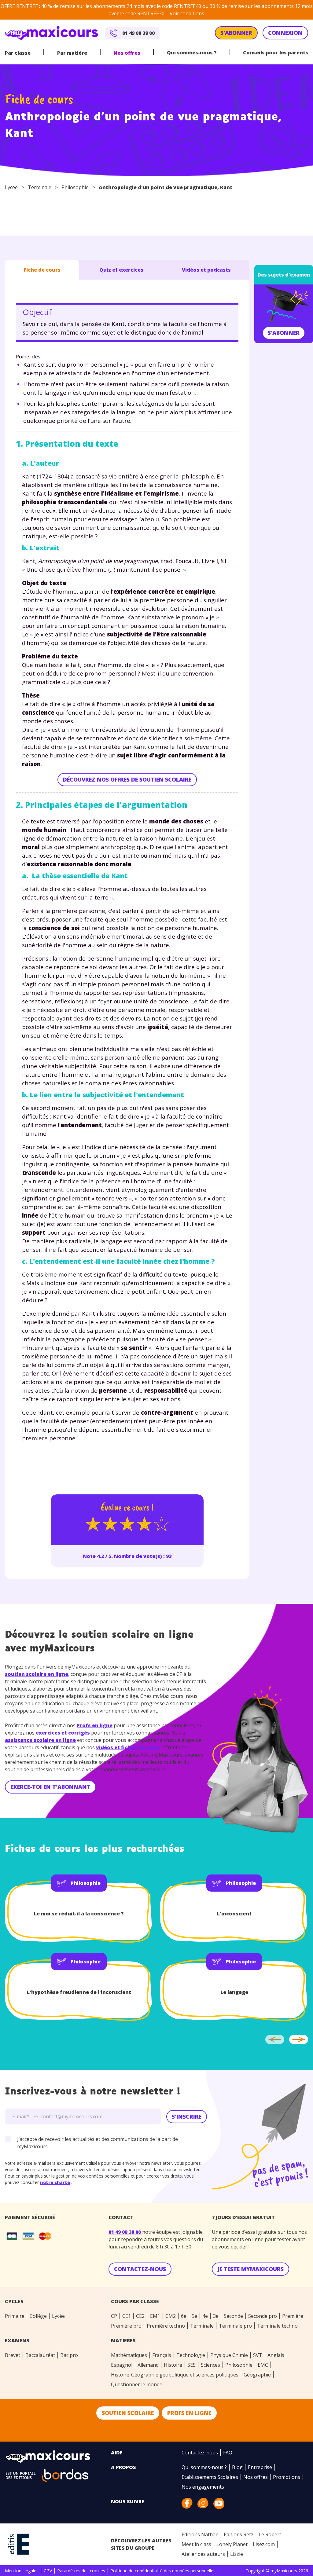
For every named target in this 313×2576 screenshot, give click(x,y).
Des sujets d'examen (284, 275)
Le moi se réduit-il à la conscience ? (79, 1914)
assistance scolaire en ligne (40, 1740)
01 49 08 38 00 (125, 2232)
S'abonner (284, 333)
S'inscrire (187, 2116)
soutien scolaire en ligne (37, 1674)
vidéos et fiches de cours (128, 1747)
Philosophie (75, 187)
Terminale (40, 187)
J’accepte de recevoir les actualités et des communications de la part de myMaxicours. (98, 2143)
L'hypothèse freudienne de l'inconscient (79, 1992)
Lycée (11, 187)
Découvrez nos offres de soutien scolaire (127, 779)
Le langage (234, 1992)
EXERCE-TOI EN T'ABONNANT (50, 1787)
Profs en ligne (95, 1725)
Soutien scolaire (128, 2413)
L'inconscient (234, 1914)
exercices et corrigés (63, 1733)
